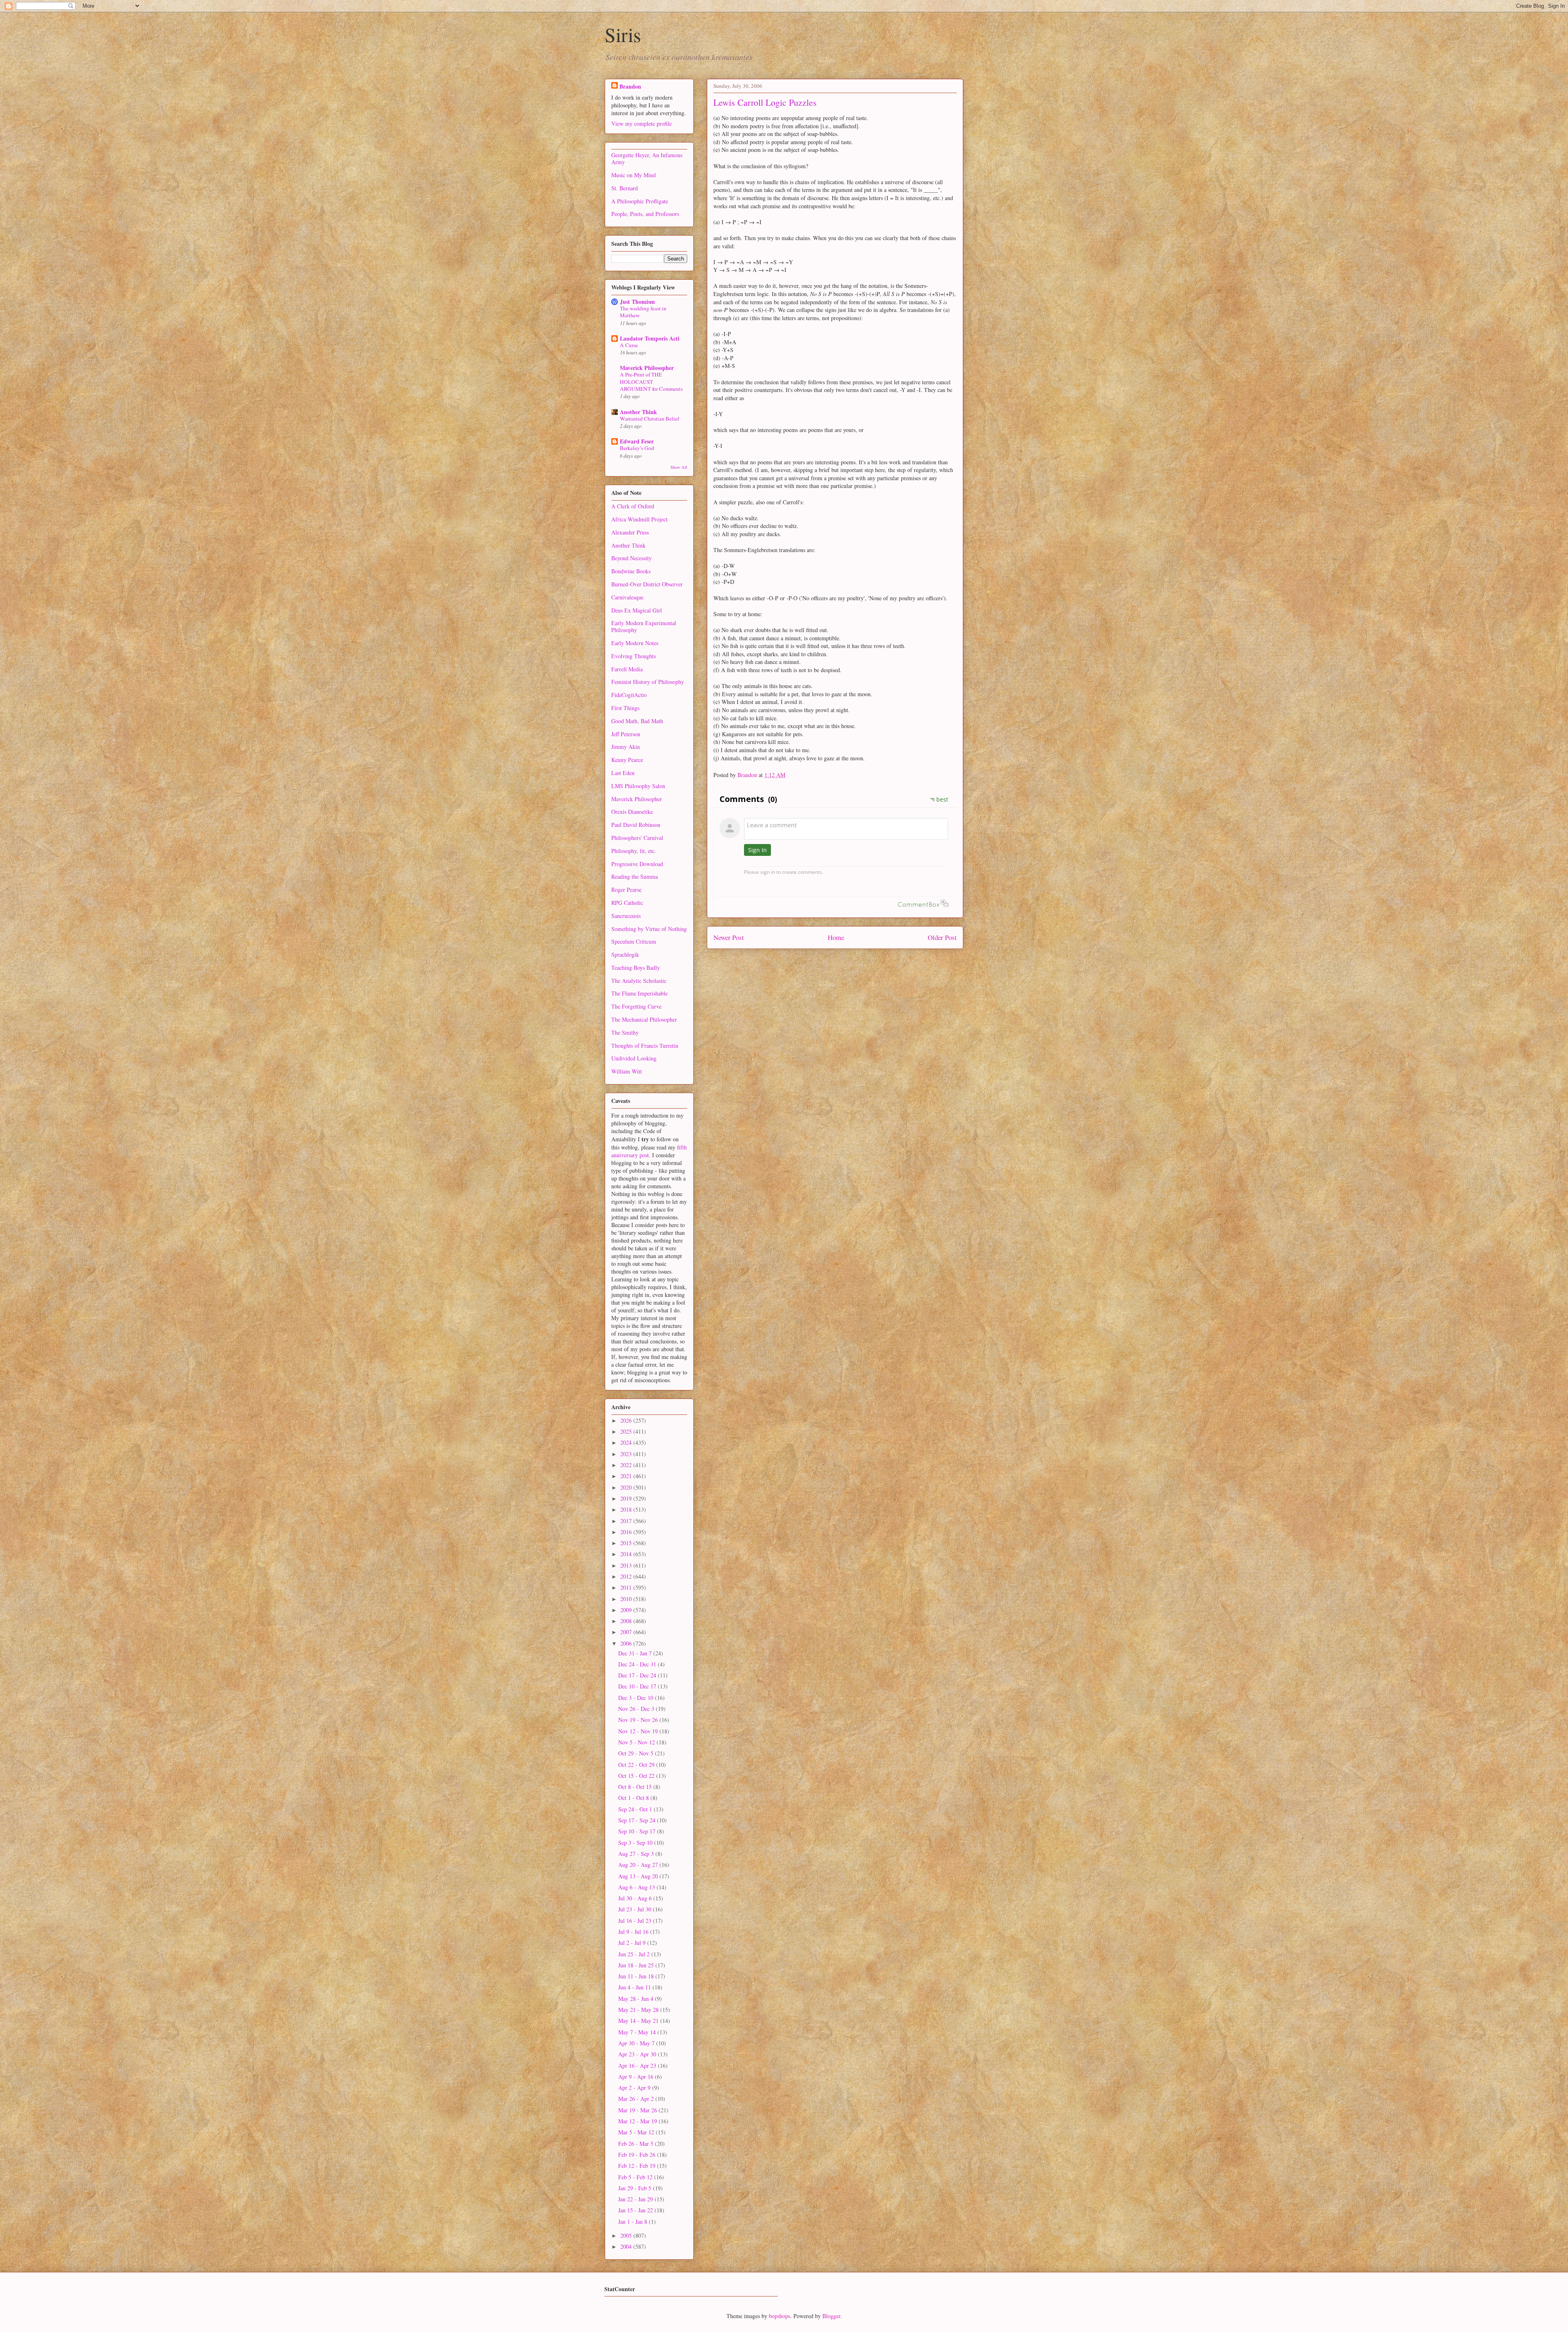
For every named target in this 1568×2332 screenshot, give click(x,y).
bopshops (780, 2316)
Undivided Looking (634, 1058)
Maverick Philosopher (647, 368)
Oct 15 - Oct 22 (637, 1776)
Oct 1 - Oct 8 (634, 1798)
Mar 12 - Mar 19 (638, 2121)
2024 (627, 1442)
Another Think (638, 412)
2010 (627, 1599)
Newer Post (729, 937)
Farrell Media (627, 669)
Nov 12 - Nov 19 (639, 1731)
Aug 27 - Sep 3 (637, 1854)
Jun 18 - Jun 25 (637, 1965)
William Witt (627, 1071)
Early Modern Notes (635, 643)
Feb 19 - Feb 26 (638, 2155)
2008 (627, 1621)
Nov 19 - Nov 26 (639, 1720)
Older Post (942, 937)
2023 (627, 1454)
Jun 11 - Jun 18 (637, 1976)
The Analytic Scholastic (639, 981)
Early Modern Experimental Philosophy (644, 626)
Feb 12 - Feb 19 (638, 2166)
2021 (627, 1476)
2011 (627, 1587)
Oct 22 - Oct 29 (637, 1765)
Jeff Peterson (626, 734)
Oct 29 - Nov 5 (637, 1753)
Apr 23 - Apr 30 (638, 2054)
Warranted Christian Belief (649, 419)
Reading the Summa (635, 876)
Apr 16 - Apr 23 (638, 2066)
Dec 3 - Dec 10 (637, 1698)
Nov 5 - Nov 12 (637, 1742)
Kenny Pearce (627, 760)
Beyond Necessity (631, 558)
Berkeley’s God (637, 448)
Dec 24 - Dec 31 (638, 1664)
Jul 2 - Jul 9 (633, 1943)
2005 (627, 2235)
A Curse (629, 345)
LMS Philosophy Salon (638, 786)
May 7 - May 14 (638, 2032)
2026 (627, 1420)
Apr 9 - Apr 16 (637, 2077)
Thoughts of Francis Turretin (645, 1046)
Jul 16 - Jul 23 (636, 1921)
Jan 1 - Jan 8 (634, 2222)
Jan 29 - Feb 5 (636, 2188)
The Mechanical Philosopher (644, 1019)
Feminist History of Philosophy (648, 682)
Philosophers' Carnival (637, 838)
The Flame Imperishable (639, 993)
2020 (627, 1487)
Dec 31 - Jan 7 (636, 1653)
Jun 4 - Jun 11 (635, 1987)
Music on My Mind (634, 175)
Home (836, 937)
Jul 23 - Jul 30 (636, 1909)
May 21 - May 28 (639, 2010)
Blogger (831, 2316)
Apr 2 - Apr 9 (635, 2088)
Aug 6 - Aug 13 (637, 1887)
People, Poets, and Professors (645, 214)
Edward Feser (637, 441)
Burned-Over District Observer (647, 584)
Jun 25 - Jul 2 (635, 1954)
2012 (627, 1576)
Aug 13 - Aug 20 (639, 1876)
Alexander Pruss (630, 532)
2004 (627, 2246)
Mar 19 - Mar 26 (638, 2110)
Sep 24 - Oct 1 (636, 1809)
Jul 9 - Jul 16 (634, 1932)
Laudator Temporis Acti (650, 338)
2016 (627, 1532)
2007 (627, 1632)
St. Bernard (625, 188)
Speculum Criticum (634, 941)
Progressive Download (637, 864)
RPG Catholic (627, 903)
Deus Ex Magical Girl (637, 610)
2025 (627, 1431)
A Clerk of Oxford (633, 506)
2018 (627, 1509)
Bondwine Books (631, 571)
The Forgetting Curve (636, 1006)
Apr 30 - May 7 (637, 2043)
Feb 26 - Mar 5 (637, 2144)
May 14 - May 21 (639, 2021)
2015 (627, 1543)
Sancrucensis (626, 916)
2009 (627, 1610)
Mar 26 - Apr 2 (637, 2099)
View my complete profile (641, 124)
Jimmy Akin (626, 747)
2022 (627, 1465)
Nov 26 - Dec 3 (637, 1709)
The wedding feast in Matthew (643, 312)
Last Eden (623, 773)
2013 (627, 1565)
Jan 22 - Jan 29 (636, 2199)
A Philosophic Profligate (640, 201)
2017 (627, 1521)
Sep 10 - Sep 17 (638, 1831)
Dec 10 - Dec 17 (638, 1686)
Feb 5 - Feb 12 (636, 2177)
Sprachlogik (625, 954)
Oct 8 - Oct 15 (636, 1787)
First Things (625, 708)
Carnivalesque (627, 597)
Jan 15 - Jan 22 (636, 2210)
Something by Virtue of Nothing (649, 929)
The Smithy (625, 1032)
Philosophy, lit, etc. (634, 851)
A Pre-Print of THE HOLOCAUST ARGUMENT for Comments (651, 382)
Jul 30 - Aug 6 (636, 1898)
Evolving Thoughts (634, 656)
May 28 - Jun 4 (637, 1999)
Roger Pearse (626, 890)
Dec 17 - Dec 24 (638, 1675)
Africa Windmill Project (639, 519)
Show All (679, 467)
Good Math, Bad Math (637, 721)
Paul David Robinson (636, 825)
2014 (627, 1554)
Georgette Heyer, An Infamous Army (647, 158)
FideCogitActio (629, 695)
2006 (627, 1643)
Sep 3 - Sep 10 (636, 1843)
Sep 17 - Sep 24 (638, 1820)
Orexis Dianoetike (632, 812)
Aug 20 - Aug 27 (639, 1865)
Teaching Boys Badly (636, 968)
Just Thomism (637, 302)
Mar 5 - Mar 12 (637, 2132)
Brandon (630, 86)
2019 (627, 1498)
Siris (623, 34)
